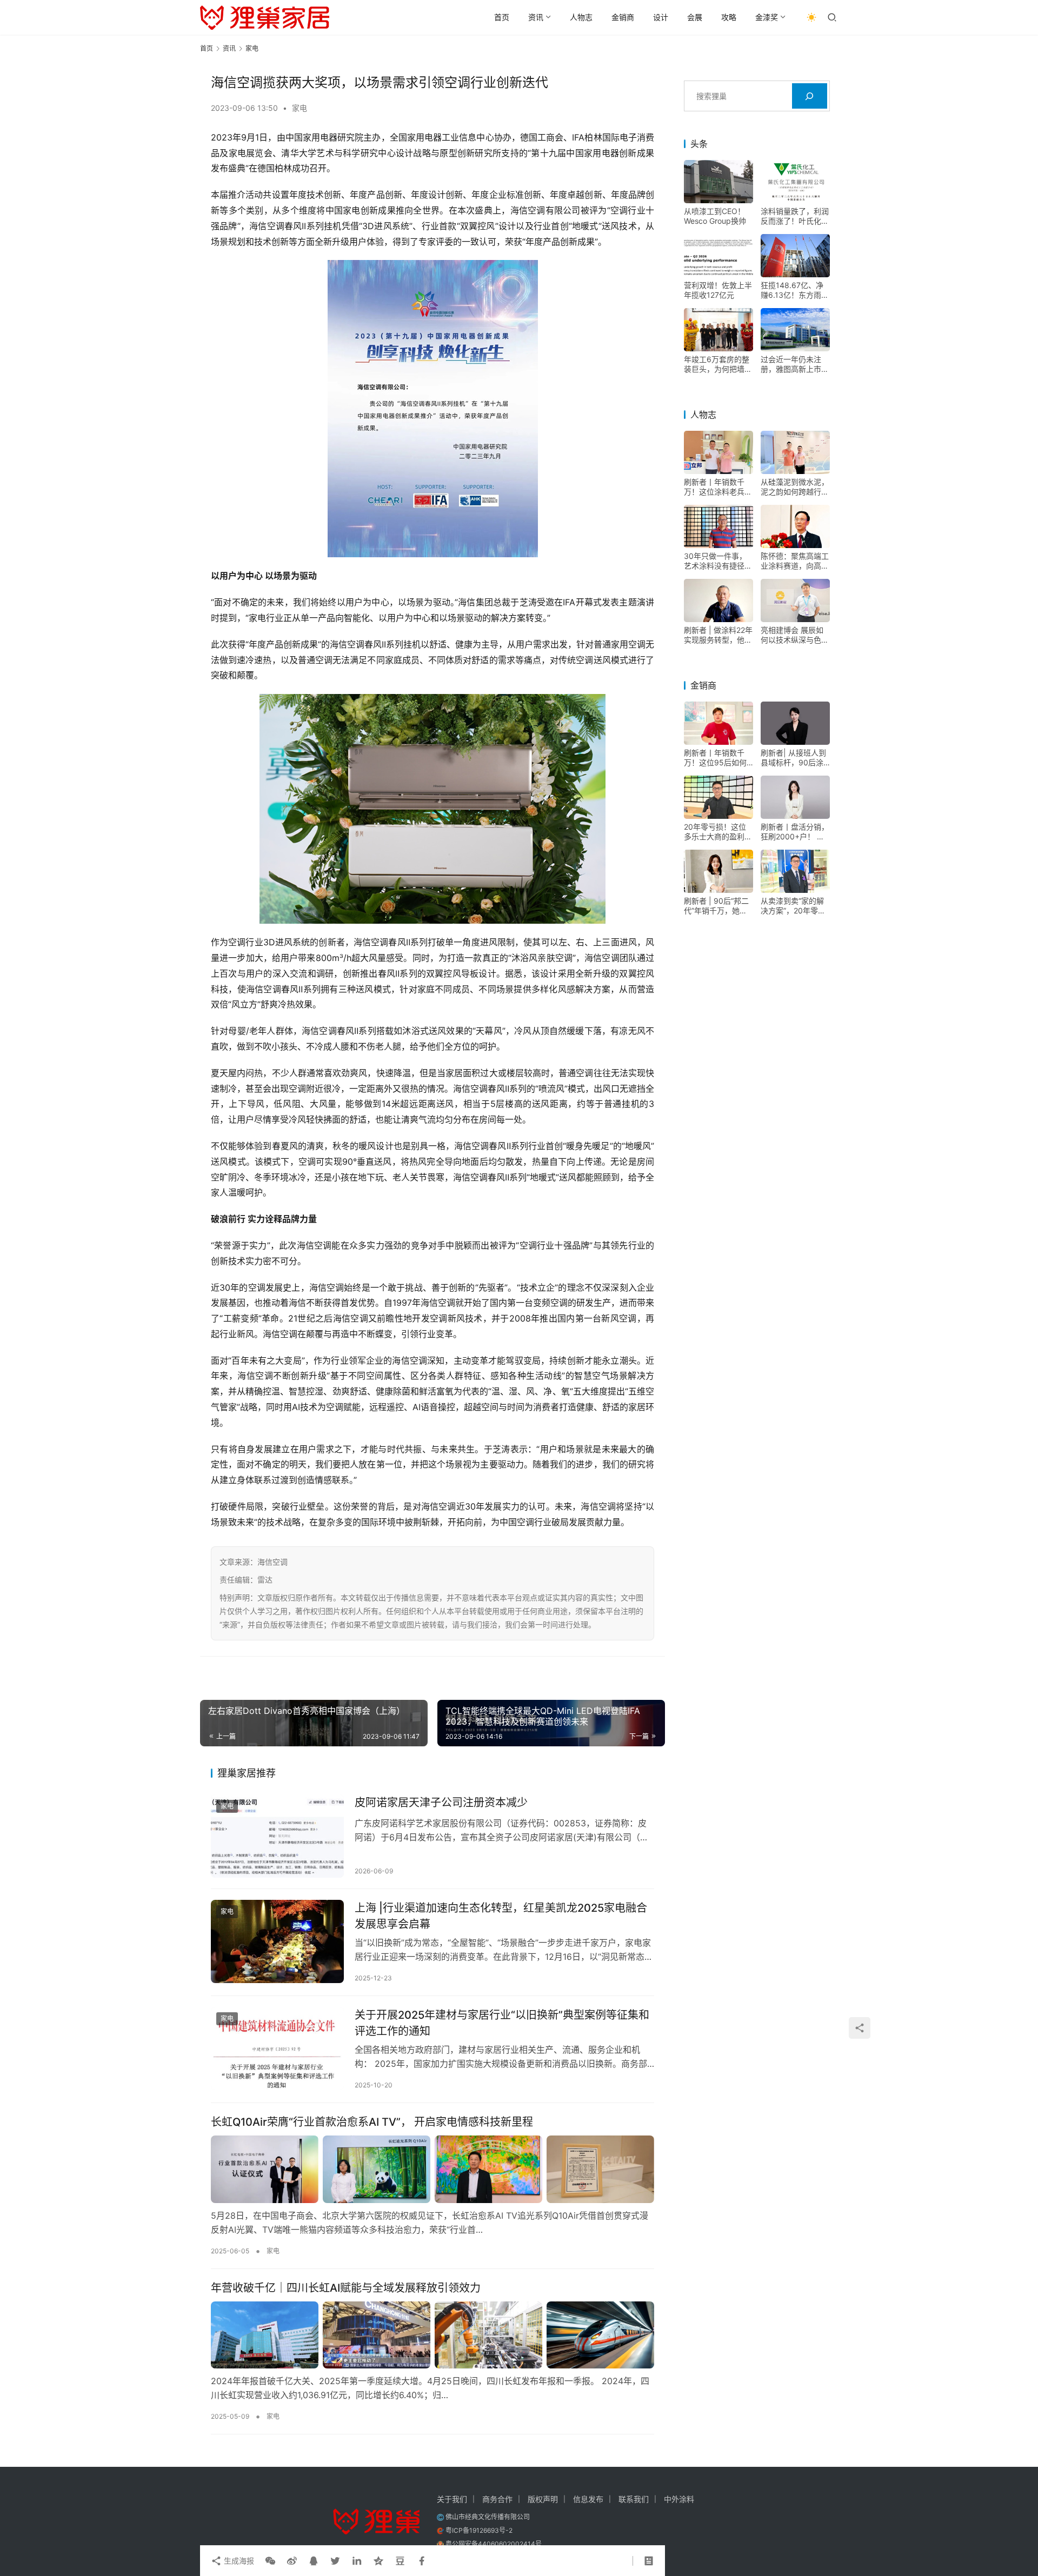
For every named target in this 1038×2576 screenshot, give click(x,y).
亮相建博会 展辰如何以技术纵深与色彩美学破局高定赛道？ (795, 635)
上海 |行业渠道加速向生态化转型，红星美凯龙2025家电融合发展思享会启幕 (501, 1916)
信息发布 (588, 2499)
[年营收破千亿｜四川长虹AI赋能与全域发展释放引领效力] (432, 2335)
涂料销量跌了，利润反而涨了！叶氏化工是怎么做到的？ (795, 216)
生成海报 (238, 2561)
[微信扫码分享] (270, 2561)
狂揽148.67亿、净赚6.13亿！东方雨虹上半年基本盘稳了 (795, 290)
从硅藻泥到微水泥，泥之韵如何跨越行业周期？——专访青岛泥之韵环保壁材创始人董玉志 (795, 487)
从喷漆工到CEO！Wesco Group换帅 (715, 216)
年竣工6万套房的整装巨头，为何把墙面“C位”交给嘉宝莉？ (718, 364)
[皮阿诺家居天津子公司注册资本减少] (277, 1836)
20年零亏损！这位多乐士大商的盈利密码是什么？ (718, 832)
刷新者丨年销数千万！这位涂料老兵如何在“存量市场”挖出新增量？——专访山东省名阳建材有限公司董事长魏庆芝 (718, 487)
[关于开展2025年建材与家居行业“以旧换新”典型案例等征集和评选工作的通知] (277, 2048)
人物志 (581, 17)
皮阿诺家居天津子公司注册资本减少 (441, 1803)
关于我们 (452, 2499)
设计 (661, 17)
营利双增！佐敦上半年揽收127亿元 (718, 290)
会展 (695, 17)
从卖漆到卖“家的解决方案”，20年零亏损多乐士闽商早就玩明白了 (795, 906)
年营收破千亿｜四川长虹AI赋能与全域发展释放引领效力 (346, 2288)
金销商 (623, 17)
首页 (502, 17)
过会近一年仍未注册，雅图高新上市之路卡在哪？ (795, 364)
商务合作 (497, 2499)
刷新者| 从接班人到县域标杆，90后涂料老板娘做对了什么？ (793, 758)
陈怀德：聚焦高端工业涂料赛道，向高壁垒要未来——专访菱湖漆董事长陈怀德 (795, 561)
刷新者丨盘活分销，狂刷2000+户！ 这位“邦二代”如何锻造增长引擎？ (795, 832)
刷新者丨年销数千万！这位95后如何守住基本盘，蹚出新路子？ (718, 758)
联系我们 (634, 2499)
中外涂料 (679, 2499)
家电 (300, 108)
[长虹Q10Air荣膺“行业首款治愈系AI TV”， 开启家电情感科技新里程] (432, 2169)
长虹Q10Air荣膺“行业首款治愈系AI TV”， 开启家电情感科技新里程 (372, 2122)
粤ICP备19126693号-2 (479, 2530)
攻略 (729, 17)
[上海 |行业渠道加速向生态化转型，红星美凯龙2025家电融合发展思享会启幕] (277, 1941)
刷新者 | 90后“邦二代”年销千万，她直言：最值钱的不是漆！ (716, 906)
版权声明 (543, 2499)
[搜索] (810, 96)
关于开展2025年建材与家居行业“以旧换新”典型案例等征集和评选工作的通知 (502, 2023)
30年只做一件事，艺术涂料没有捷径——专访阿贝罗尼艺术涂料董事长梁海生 (718, 561)
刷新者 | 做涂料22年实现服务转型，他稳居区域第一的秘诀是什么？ (718, 635)
